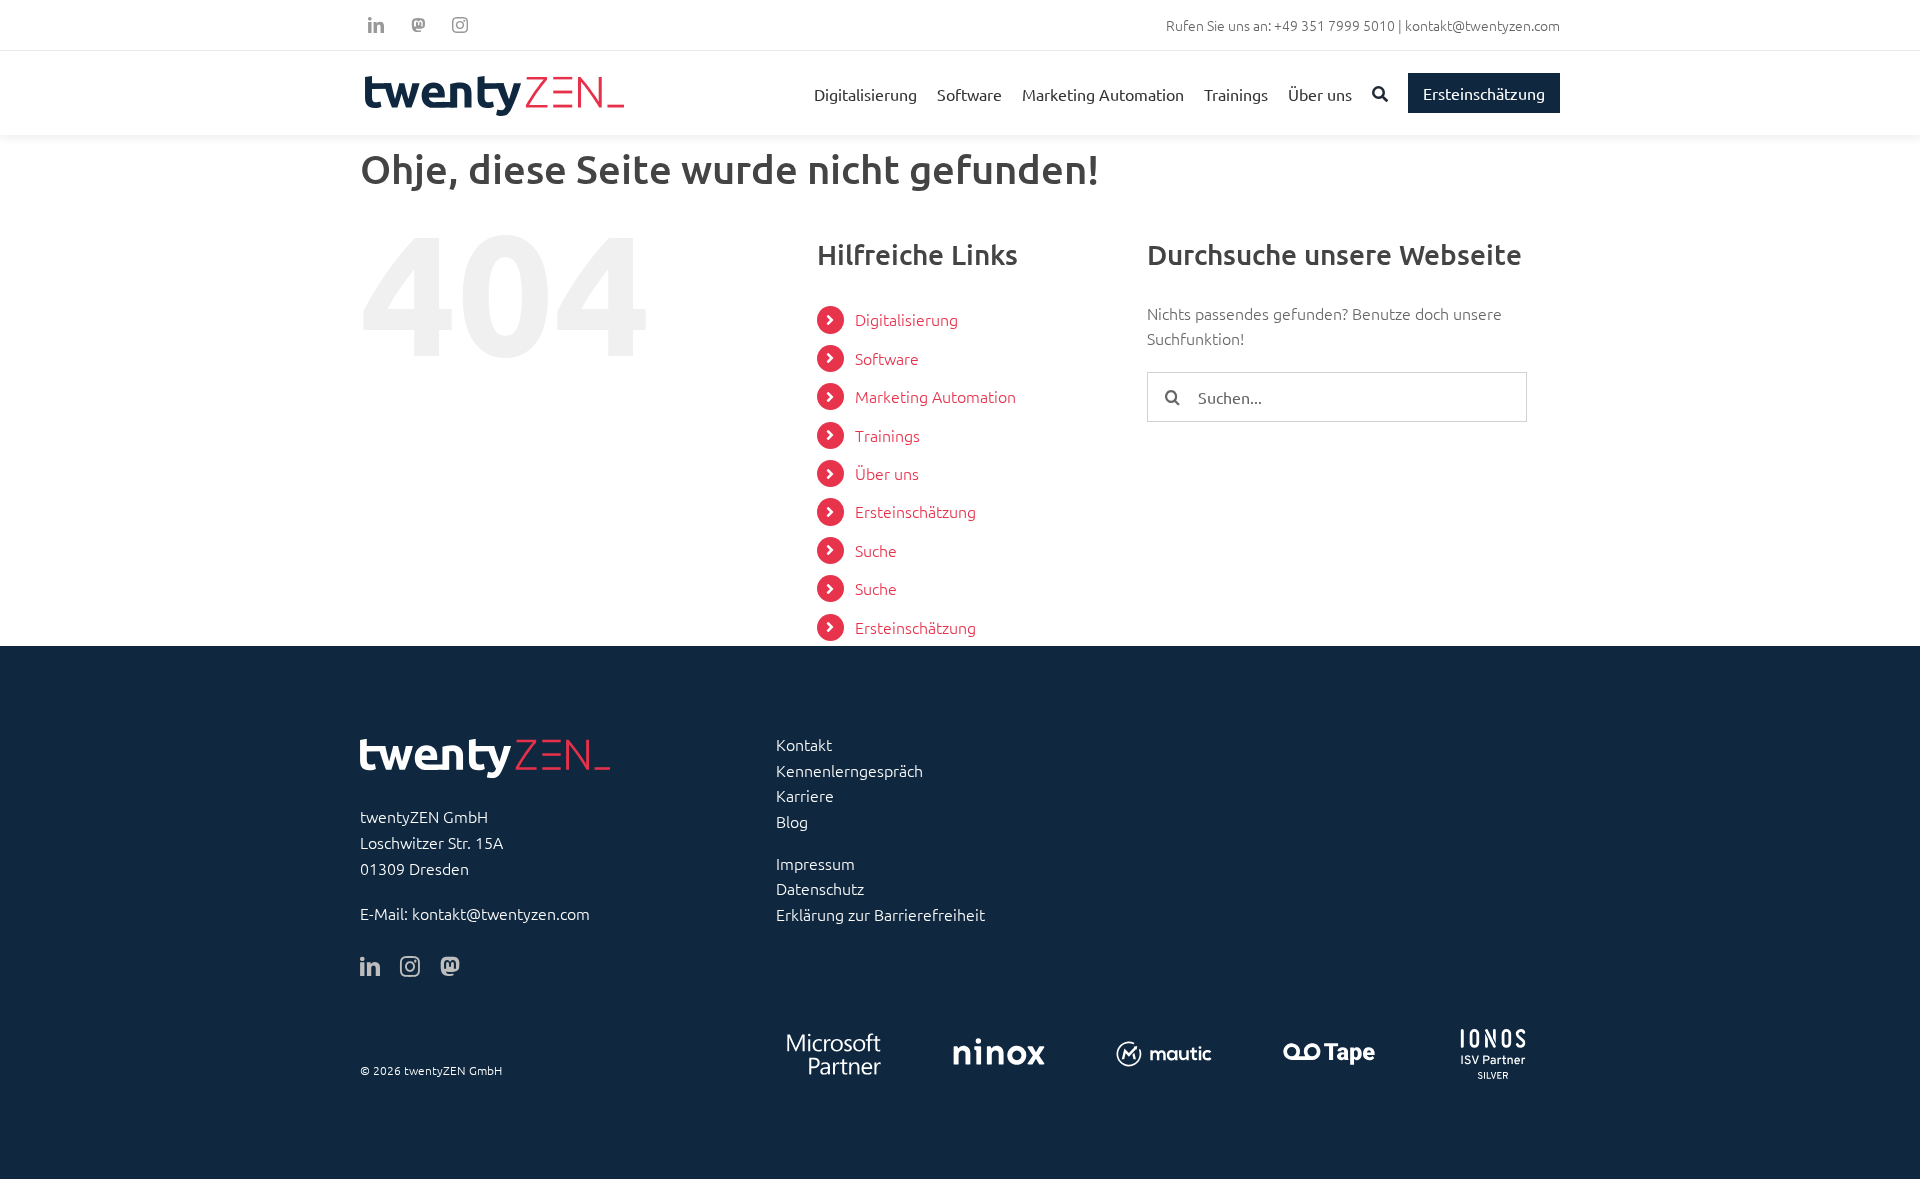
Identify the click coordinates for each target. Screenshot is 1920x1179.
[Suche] (1380, 93)
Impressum (815, 863)
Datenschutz (820, 888)
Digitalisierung (906, 319)
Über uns (887, 473)
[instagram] (460, 25)
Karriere (805, 795)
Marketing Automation (935, 396)
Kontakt (804, 744)
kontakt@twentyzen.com (1482, 25)
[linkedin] (376, 25)
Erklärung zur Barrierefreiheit (880, 914)
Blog (792, 821)
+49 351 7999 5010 (1334, 25)
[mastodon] (450, 967)
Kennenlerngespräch (849, 770)
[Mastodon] (418, 25)
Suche (876, 550)
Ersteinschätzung (915, 511)
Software (887, 358)
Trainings (887, 435)
